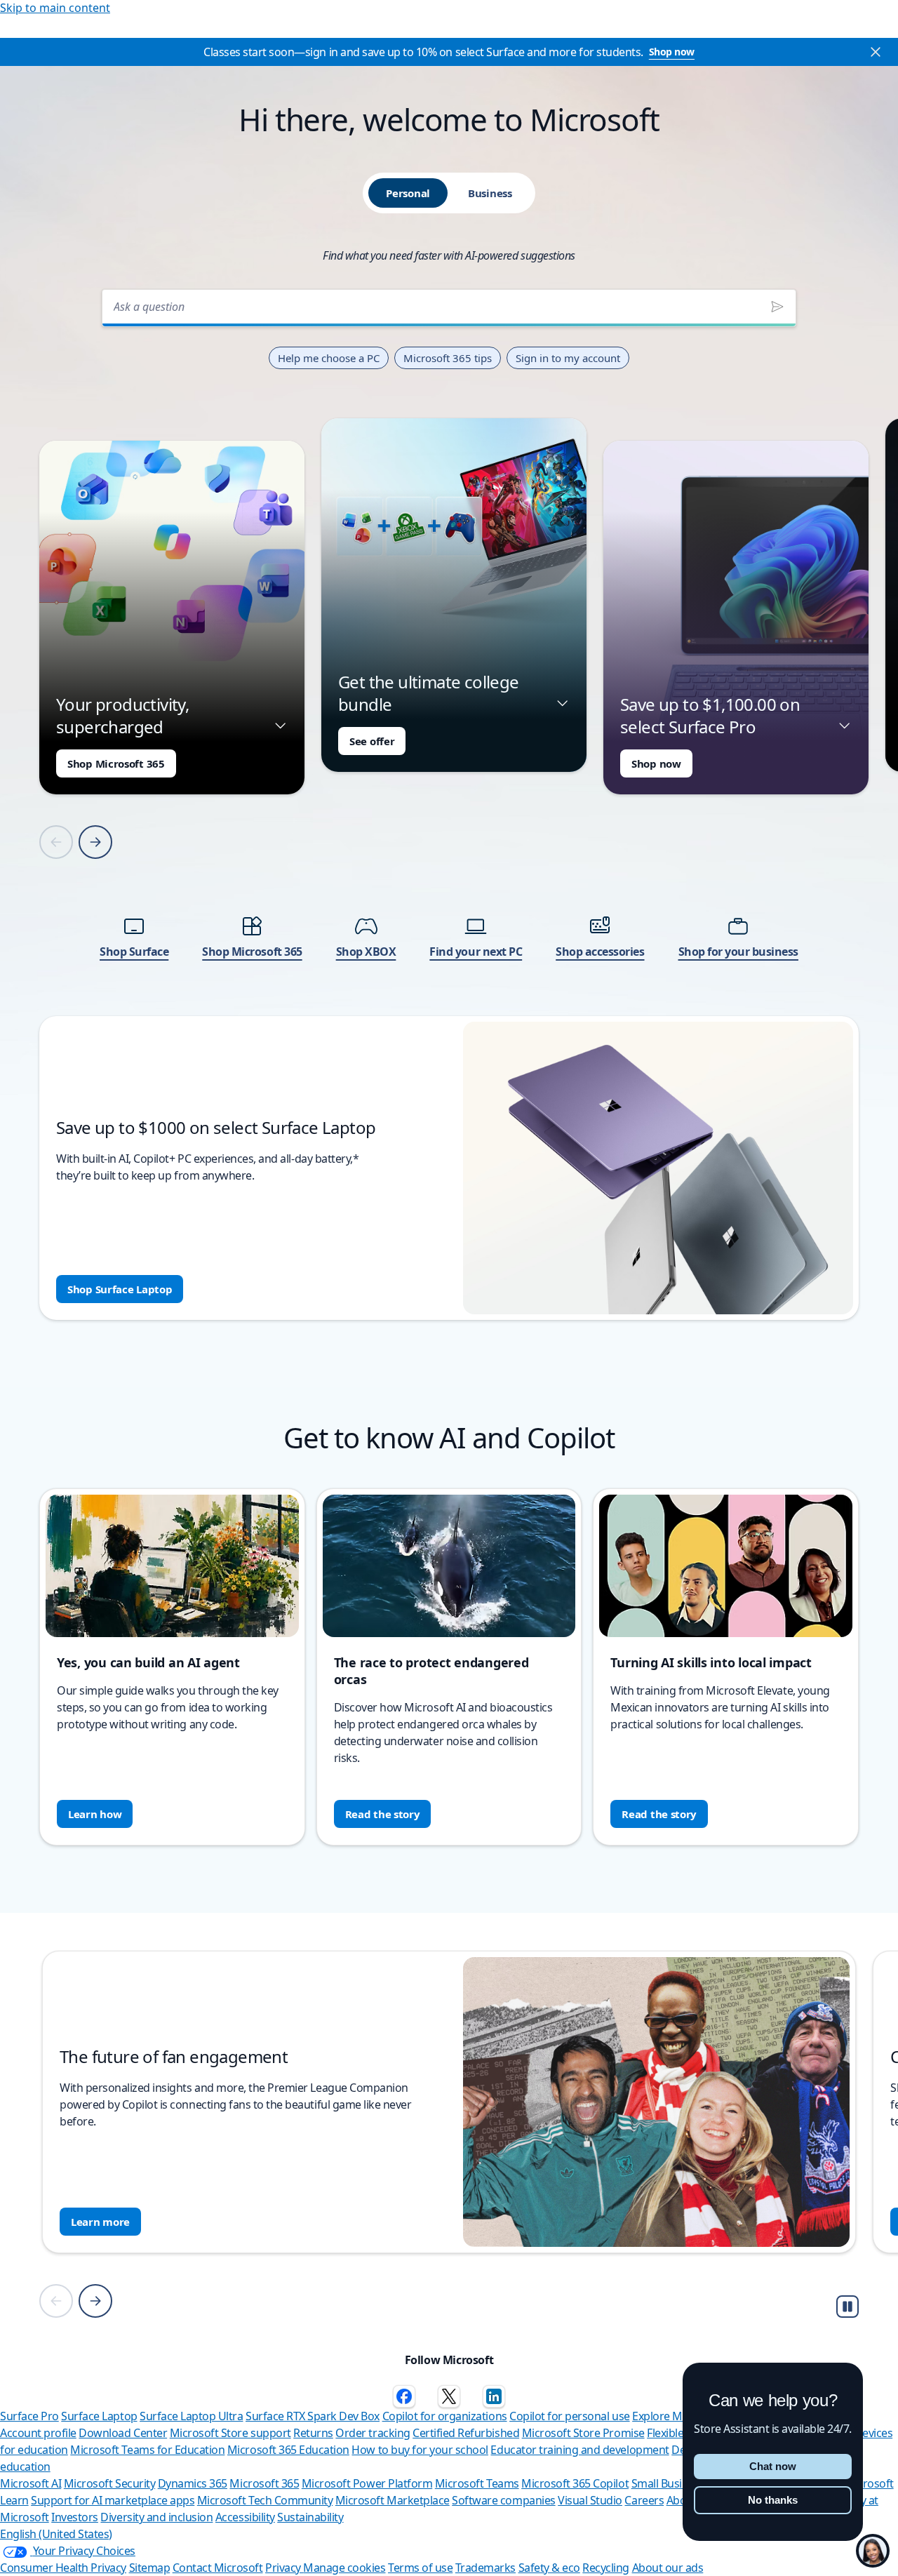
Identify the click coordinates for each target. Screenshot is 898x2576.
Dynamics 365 (193, 2483)
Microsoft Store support (230, 2433)
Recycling (606, 2568)
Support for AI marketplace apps (113, 2500)
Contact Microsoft (218, 2568)
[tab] (408, 193)
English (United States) (56, 2534)
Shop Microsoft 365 (116, 763)
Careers (644, 2500)
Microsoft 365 (264, 2483)
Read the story (383, 1814)
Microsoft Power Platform (367, 2483)
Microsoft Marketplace (393, 2500)
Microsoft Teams (477, 2483)
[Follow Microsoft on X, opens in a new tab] (449, 2396)
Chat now (773, 2466)
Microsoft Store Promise (583, 2433)
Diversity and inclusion (156, 2517)
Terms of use (420, 2568)
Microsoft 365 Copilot (575, 2483)
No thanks (773, 2500)
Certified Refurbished (466, 2433)
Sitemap (150, 2568)
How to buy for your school (420, 2450)
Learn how (95, 1814)
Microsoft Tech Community (265, 2500)
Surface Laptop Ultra (191, 2416)
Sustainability (310, 2517)
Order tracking (373, 2433)
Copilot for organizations (445, 2416)
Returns (313, 2433)
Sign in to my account (568, 358)
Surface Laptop (99, 2416)
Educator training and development (579, 2450)
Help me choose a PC (329, 358)
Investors (75, 2517)
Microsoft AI (31, 2483)
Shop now (672, 52)
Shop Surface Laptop (120, 1289)
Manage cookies (344, 2568)
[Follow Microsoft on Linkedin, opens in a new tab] (494, 2396)
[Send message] (777, 307)
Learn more (100, 2222)
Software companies (503, 2500)
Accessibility (245, 2517)
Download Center (123, 2433)
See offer (372, 741)
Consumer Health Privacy (63, 2568)
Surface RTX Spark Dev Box (313, 2416)
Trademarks (485, 2568)
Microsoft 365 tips (448, 358)
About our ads (668, 2568)
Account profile (38, 2433)
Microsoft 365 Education (288, 2450)
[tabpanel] (449, 800)
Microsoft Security (109, 2483)
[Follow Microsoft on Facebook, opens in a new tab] (404, 2396)
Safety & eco (549, 2568)
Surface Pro (29, 2416)
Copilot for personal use (569, 2416)
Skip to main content (55, 8)
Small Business (668, 2483)
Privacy (284, 2568)
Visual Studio (590, 2500)
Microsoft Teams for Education (147, 2450)
